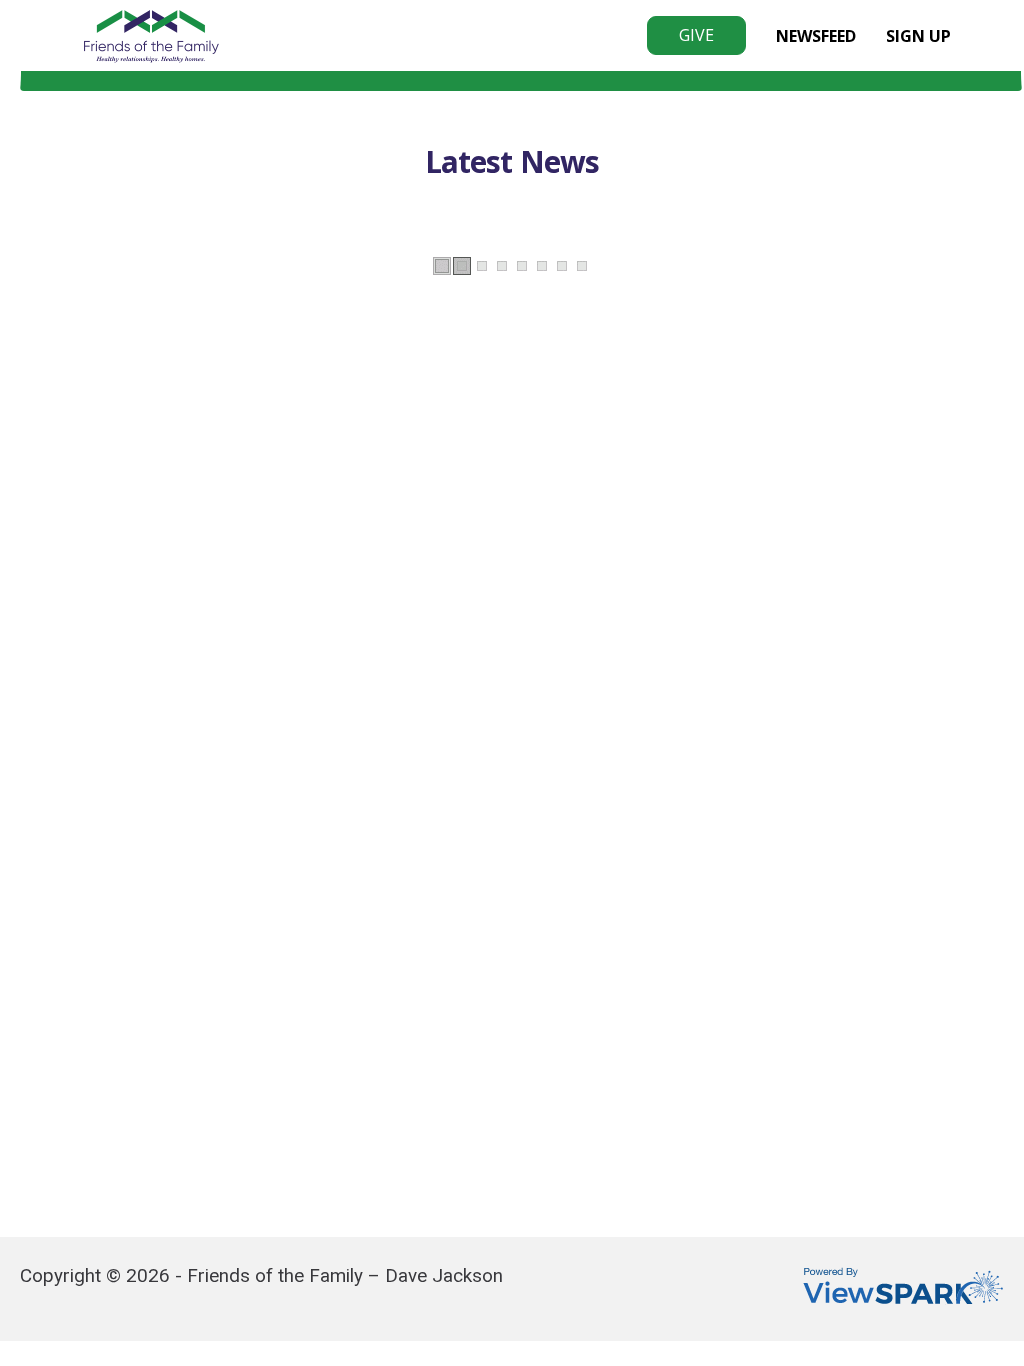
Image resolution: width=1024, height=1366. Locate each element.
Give (696, 35)
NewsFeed (816, 36)
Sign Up (918, 36)
